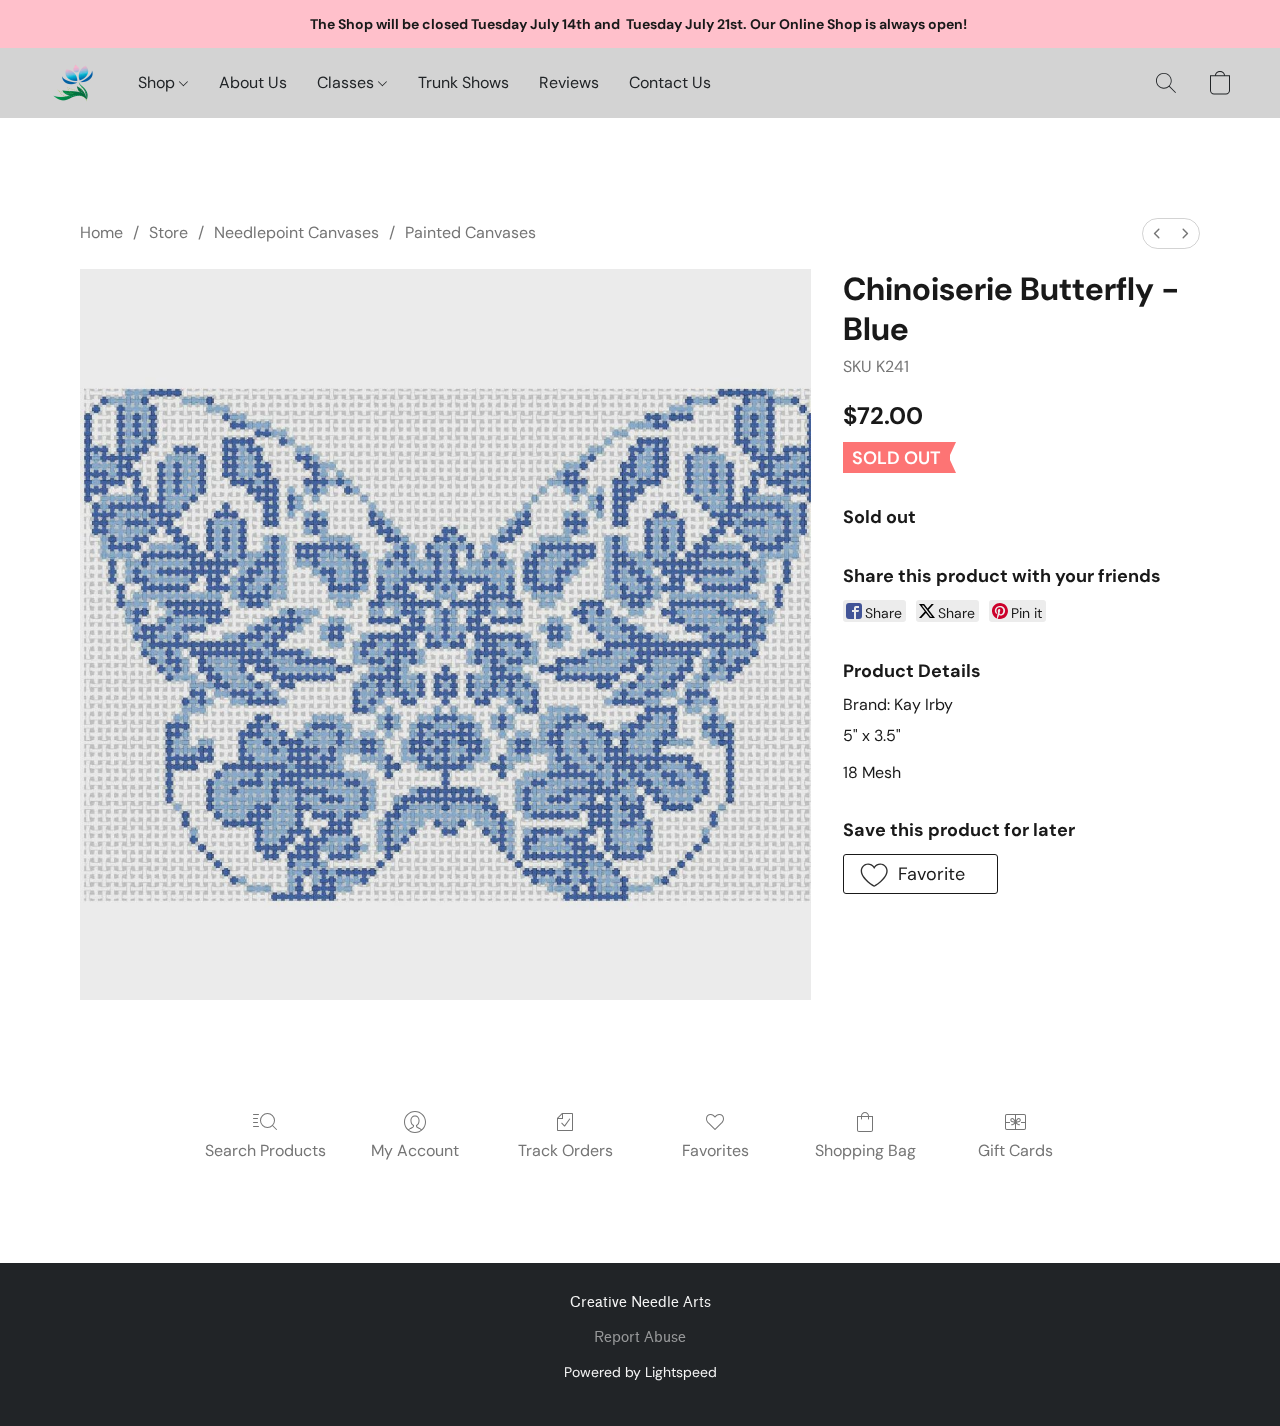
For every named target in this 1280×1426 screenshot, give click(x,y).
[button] (73, 83)
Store (168, 232)
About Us (253, 82)
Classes (347, 82)
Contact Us (670, 82)
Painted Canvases (470, 232)
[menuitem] (1157, 233)
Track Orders (565, 1150)
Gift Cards (1015, 1150)
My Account (415, 1150)
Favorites (715, 1150)
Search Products (265, 1150)
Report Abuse (640, 1337)
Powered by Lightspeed (640, 1372)
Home (101, 232)
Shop (158, 82)
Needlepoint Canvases (296, 232)
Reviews (569, 82)
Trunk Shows (463, 82)
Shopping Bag (865, 1150)
